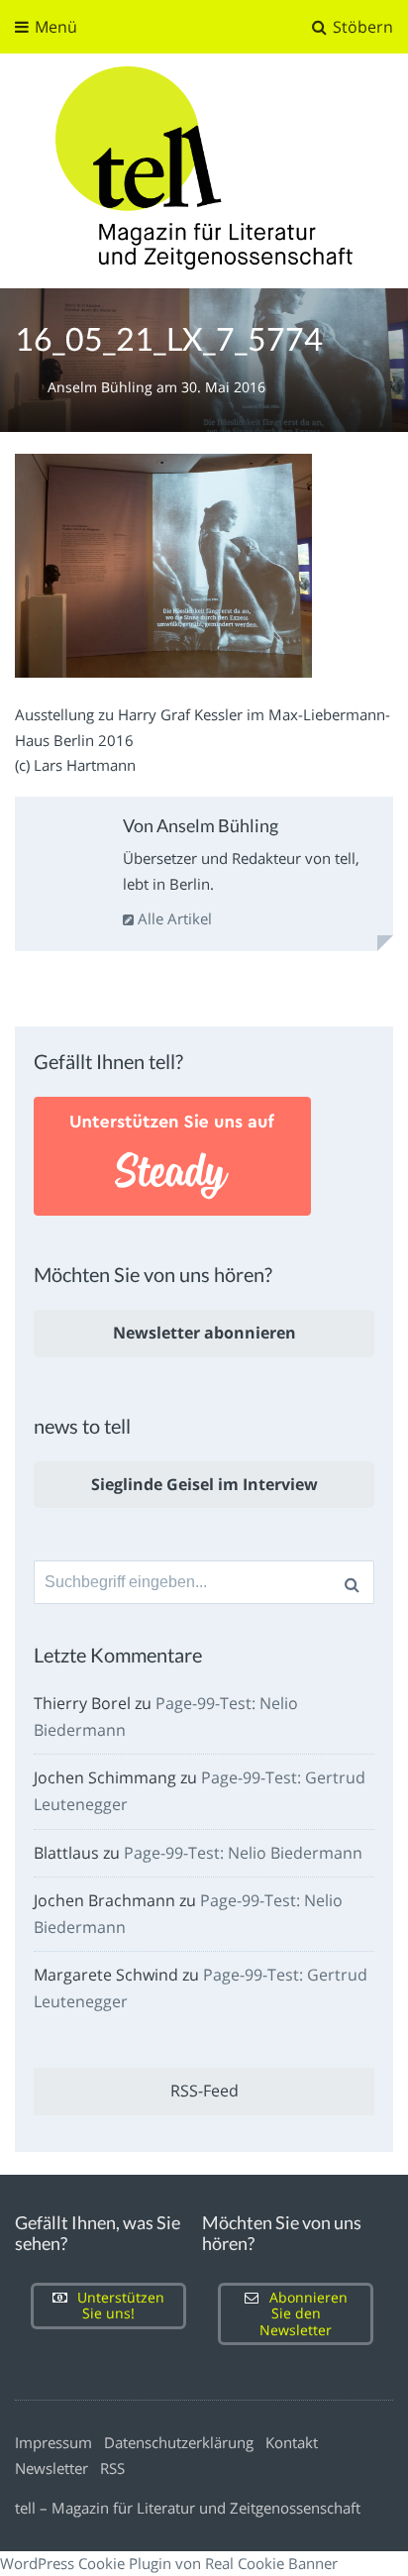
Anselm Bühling (102, 387)
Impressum (53, 2442)
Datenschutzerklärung (179, 2442)
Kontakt (292, 2442)
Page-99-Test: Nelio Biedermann (243, 1853)
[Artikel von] (31, 387)
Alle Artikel (173, 918)
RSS (112, 2468)
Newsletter (51, 2468)
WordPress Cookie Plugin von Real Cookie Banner (169, 2563)
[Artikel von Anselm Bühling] (66, 852)
